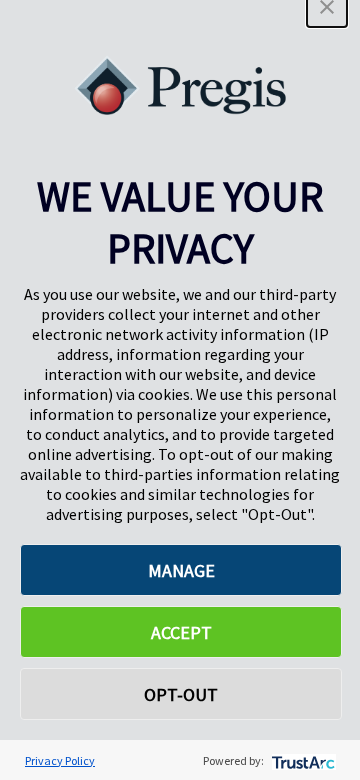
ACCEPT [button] (181, 632)
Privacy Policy (60, 760)
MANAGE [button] (181, 570)
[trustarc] (301, 760)
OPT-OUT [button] (181, 694)
